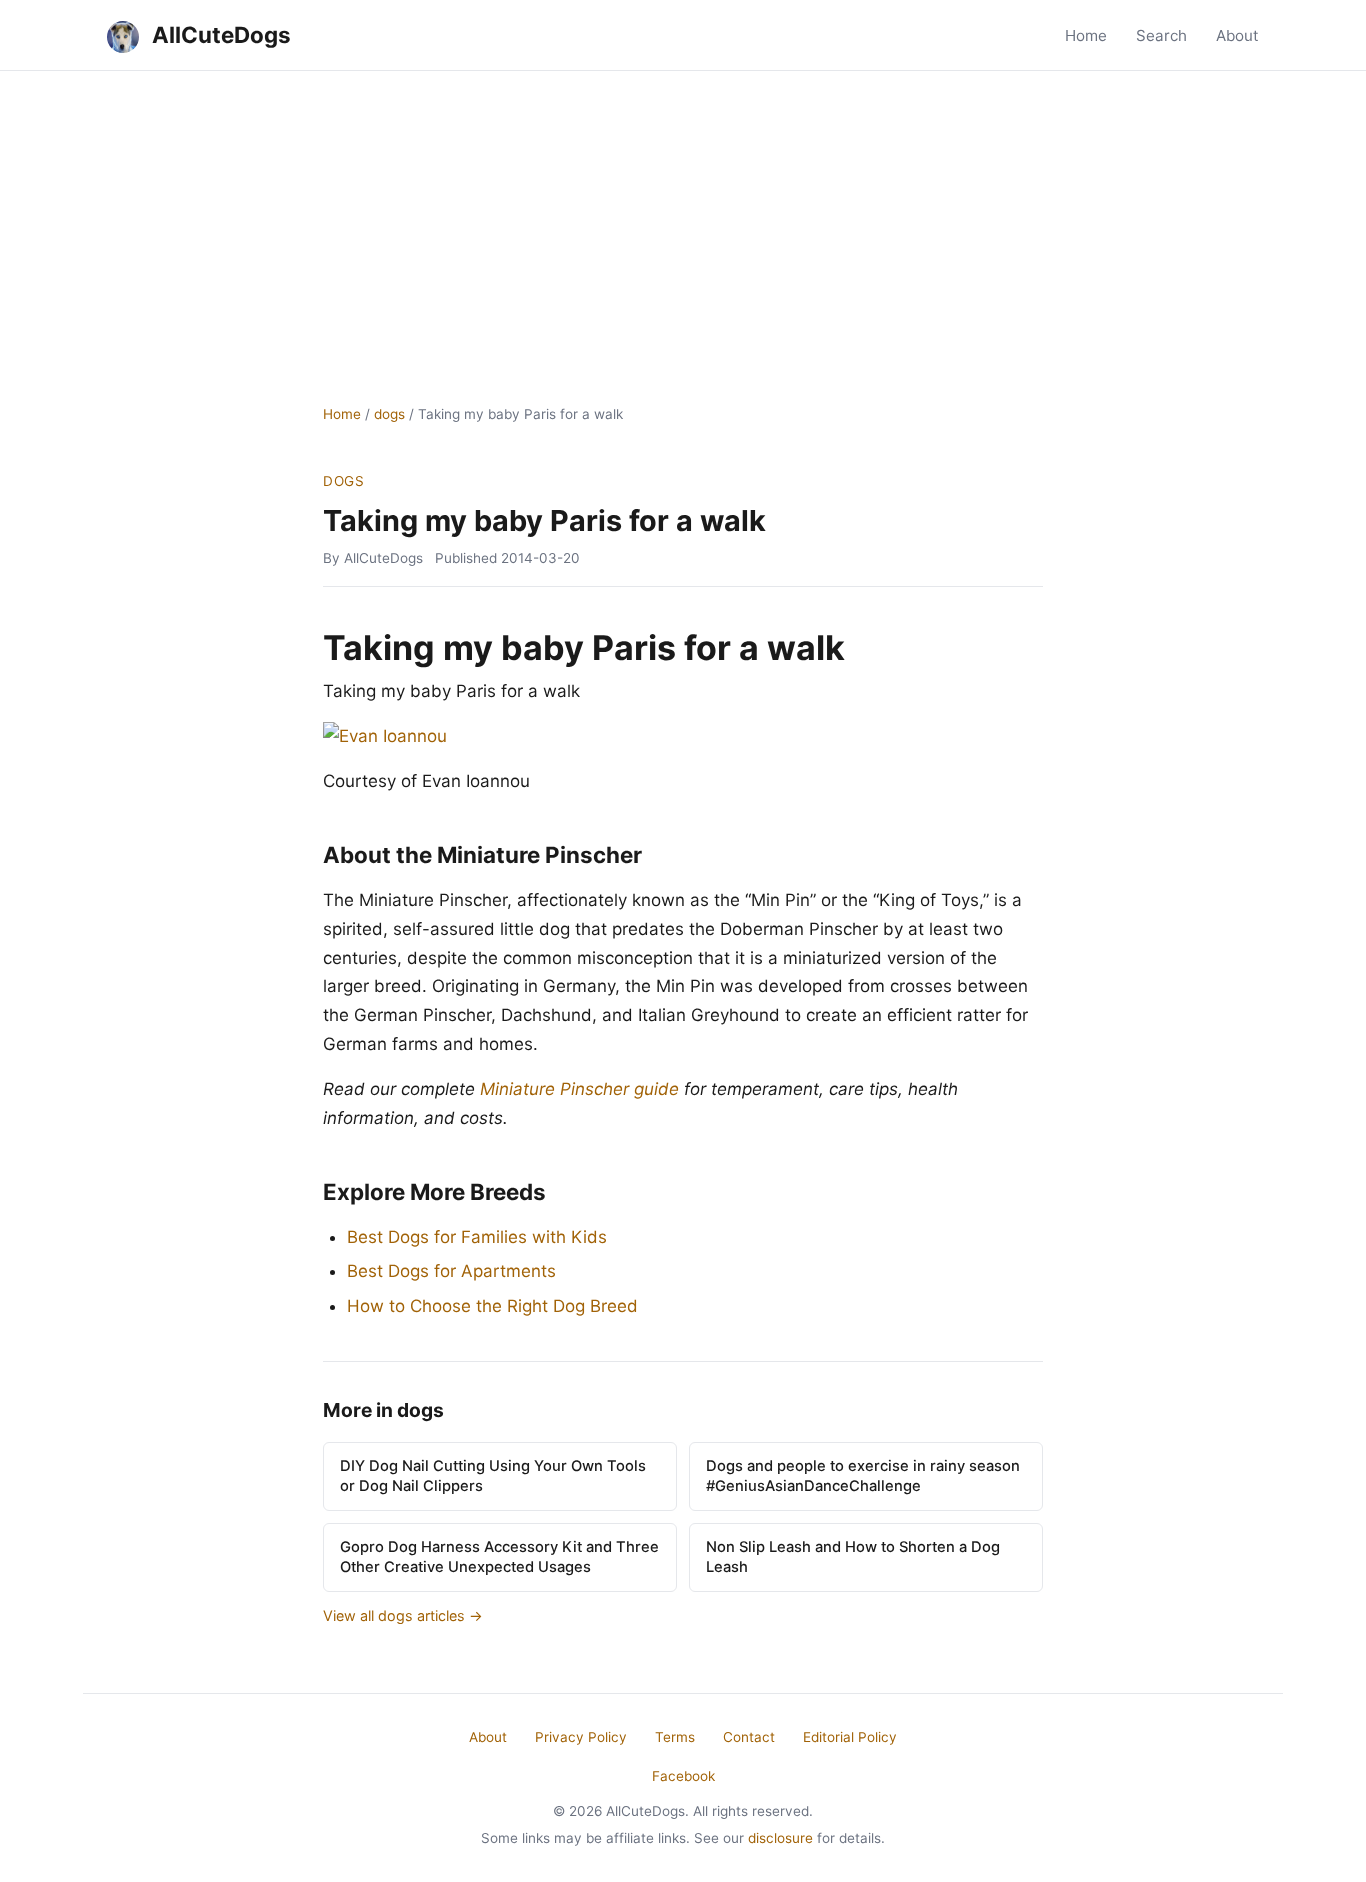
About (1237, 35)
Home (1086, 35)
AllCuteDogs (219, 34)
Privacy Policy (581, 1737)
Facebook (683, 1776)
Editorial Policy (850, 1737)
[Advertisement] (683, 221)
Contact (749, 1737)
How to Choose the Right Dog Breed (492, 1306)
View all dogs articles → (403, 1615)
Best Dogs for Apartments (451, 1271)
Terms (675, 1737)
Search (1161, 35)
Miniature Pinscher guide (579, 1089)
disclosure (780, 1838)
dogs (389, 414)
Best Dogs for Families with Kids (477, 1237)
